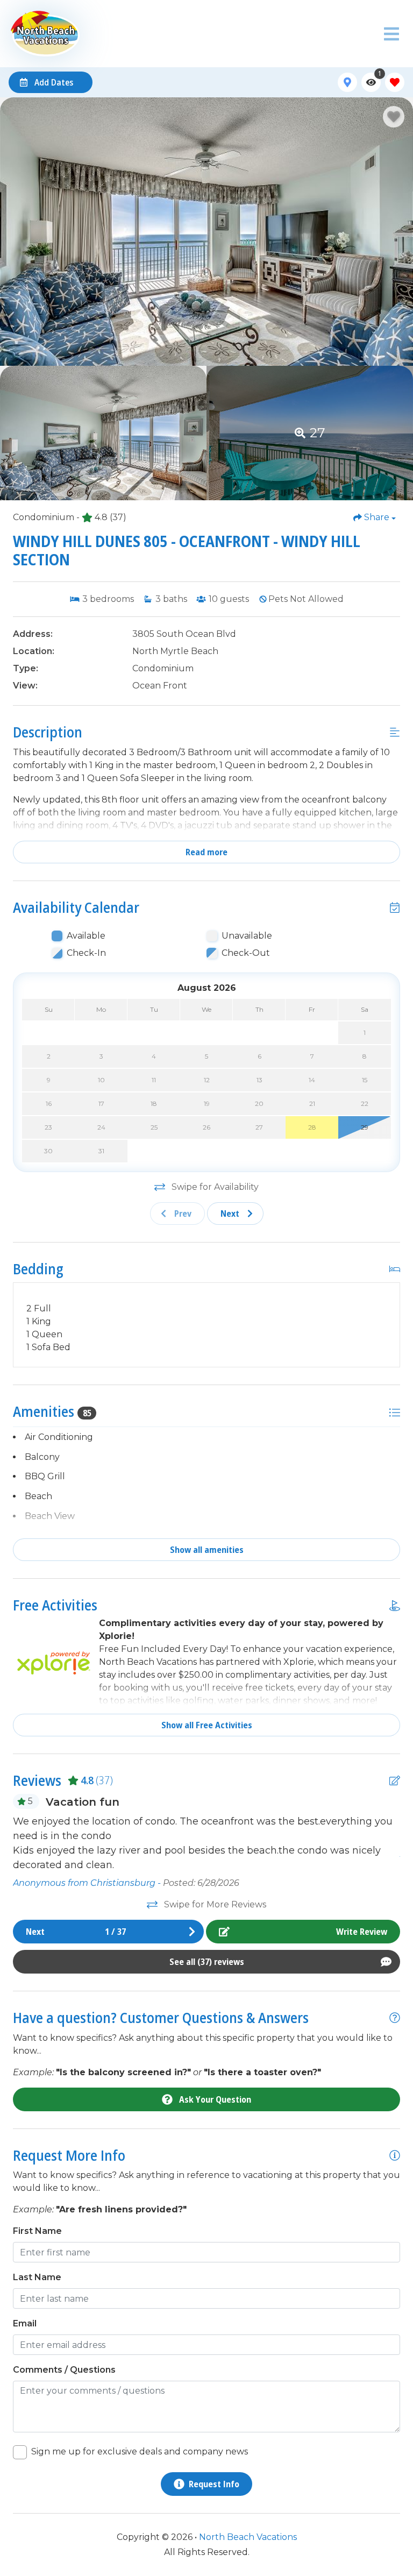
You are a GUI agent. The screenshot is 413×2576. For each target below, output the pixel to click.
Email (25, 2323)
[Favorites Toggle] (395, 82)
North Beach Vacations (248, 2537)
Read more (206, 852)
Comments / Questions (64, 2370)
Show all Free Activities (207, 1725)
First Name (37, 2231)
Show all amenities (207, 1550)
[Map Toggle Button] (347, 82)
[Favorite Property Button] (394, 117)
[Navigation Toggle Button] (391, 34)
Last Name (37, 2277)
